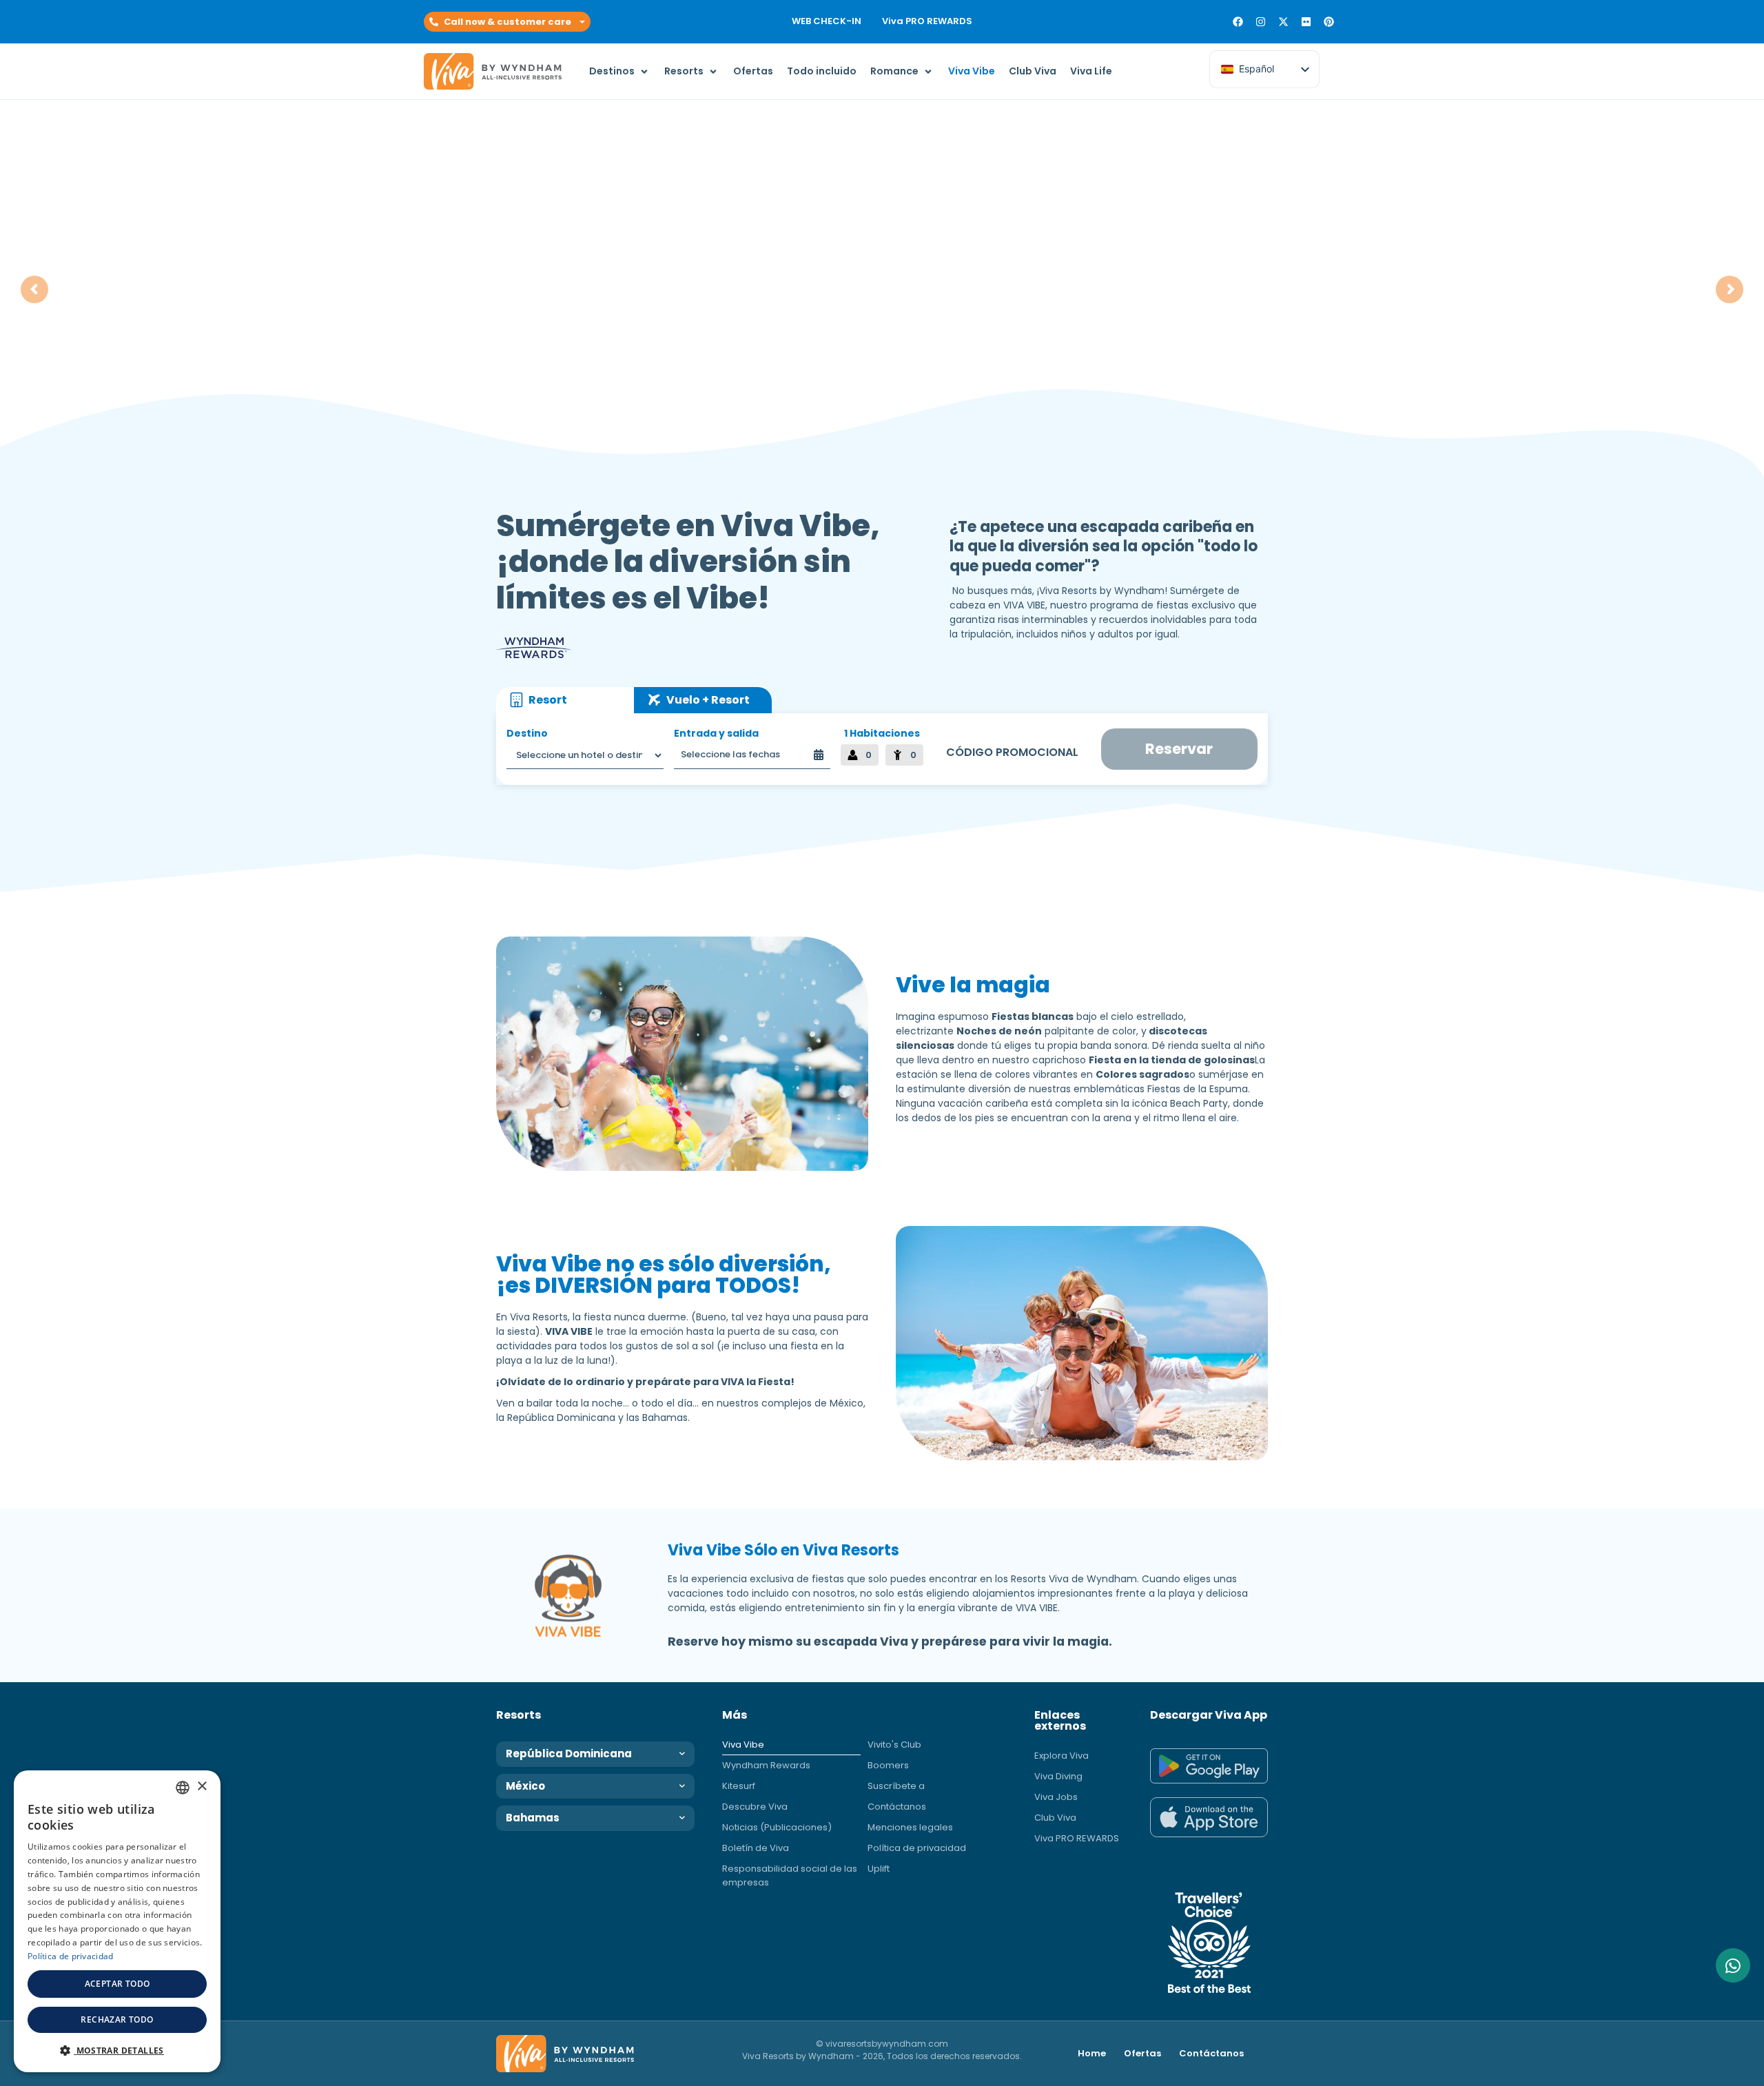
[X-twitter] (1283, 22)
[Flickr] (1306, 22)
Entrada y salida (716, 733)
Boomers (888, 1765)
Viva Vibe (743, 1745)
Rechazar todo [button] (117, 2019)
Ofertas (1142, 2053)
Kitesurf (739, 1786)
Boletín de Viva (756, 1848)
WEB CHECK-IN (827, 21)
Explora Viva (1062, 1756)
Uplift (879, 1869)
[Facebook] (1238, 22)
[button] (507, 22)
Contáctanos (897, 1807)
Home (1092, 2053)
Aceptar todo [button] (117, 1984)
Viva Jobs (1056, 1797)
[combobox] (183, 1788)
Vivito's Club (894, 1745)
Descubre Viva (755, 1807)
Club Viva (1055, 1818)
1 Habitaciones (882, 733)
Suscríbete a (896, 1786)
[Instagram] (1261, 22)
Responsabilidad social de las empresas (790, 1875)
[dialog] (117, 1921)
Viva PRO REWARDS (927, 21)
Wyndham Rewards (766, 1765)
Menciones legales (910, 1827)
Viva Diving (1058, 1776)
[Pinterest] (1329, 22)
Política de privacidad (917, 1848)
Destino (527, 733)
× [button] (202, 1787)
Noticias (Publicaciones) (777, 1827)
